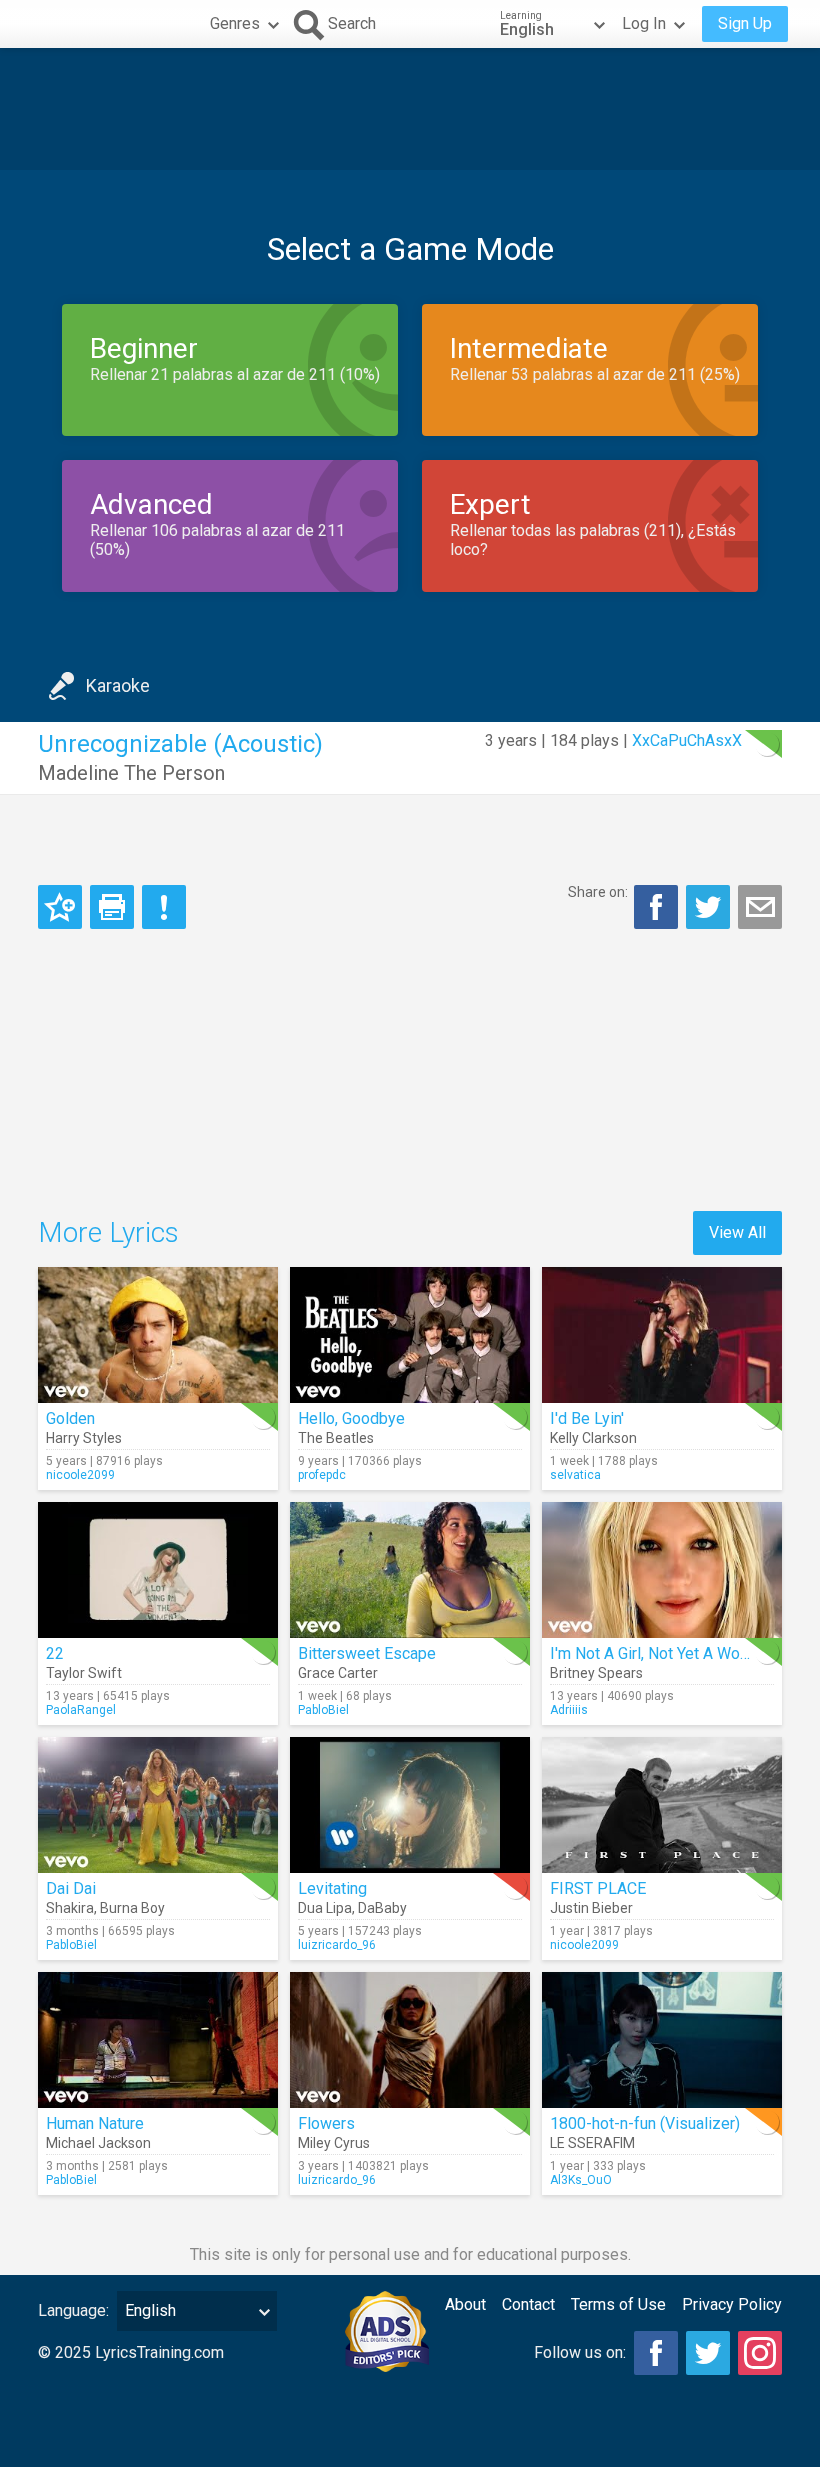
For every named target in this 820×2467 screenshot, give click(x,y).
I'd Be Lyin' (587, 1418)
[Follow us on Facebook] (656, 2353)
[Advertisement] (410, 109)
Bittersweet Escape (367, 1653)
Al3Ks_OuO (581, 2180)
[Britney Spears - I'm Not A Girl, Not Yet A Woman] (662, 1570)
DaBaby (382, 1908)
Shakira (70, 1908)
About (465, 2304)
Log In (644, 23)
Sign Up (745, 23)
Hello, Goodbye (351, 1418)
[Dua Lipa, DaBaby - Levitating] (410, 1805)
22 (55, 1653)
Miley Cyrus (334, 2143)
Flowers (326, 2123)
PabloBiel (323, 1710)
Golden (70, 1418)
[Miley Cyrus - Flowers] (410, 2040)
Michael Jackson (98, 2143)
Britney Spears (596, 1673)
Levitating (332, 1888)
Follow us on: (580, 2352)
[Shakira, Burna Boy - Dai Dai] (158, 1805)
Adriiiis (569, 1710)
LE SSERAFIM (592, 2143)
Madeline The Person (131, 773)
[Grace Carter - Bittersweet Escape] (410, 1570)
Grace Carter (338, 1673)
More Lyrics (108, 1232)
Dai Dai (71, 1888)
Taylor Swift (84, 1673)
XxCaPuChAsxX (687, 740)
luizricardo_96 (337, 1945)
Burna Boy (132, 1908)
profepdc (322, 1475)
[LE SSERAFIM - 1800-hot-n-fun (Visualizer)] (662, 2040)
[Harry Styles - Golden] (158, 1335)
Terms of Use (618, 2304)
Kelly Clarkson (593, 1438)
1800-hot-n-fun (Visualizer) (645, 2123)
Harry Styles (84, 1438)
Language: (73, 2310)
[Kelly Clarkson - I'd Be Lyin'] (662, 1335)
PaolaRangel (81, 1710)
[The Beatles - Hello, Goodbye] (410, 1335)
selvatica (575, 1475)
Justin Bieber (591, 1908)
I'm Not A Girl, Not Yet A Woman (659, 1653)
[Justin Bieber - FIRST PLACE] (662, 1805)
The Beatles (336, 1438)
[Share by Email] (760, 907)
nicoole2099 (80, 1475)
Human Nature (95, 2123)
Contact (528, 2304)
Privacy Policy (732, 2304)
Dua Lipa (325, 1908)
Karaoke (118, 685)
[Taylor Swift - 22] (158, 1570)
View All (737, 1232)
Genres (235, 23)
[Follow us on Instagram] (760, 2353)
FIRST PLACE (598, 1888)
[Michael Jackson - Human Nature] (158, 2040)
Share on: (598, 892)
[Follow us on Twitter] (708, 2353)
